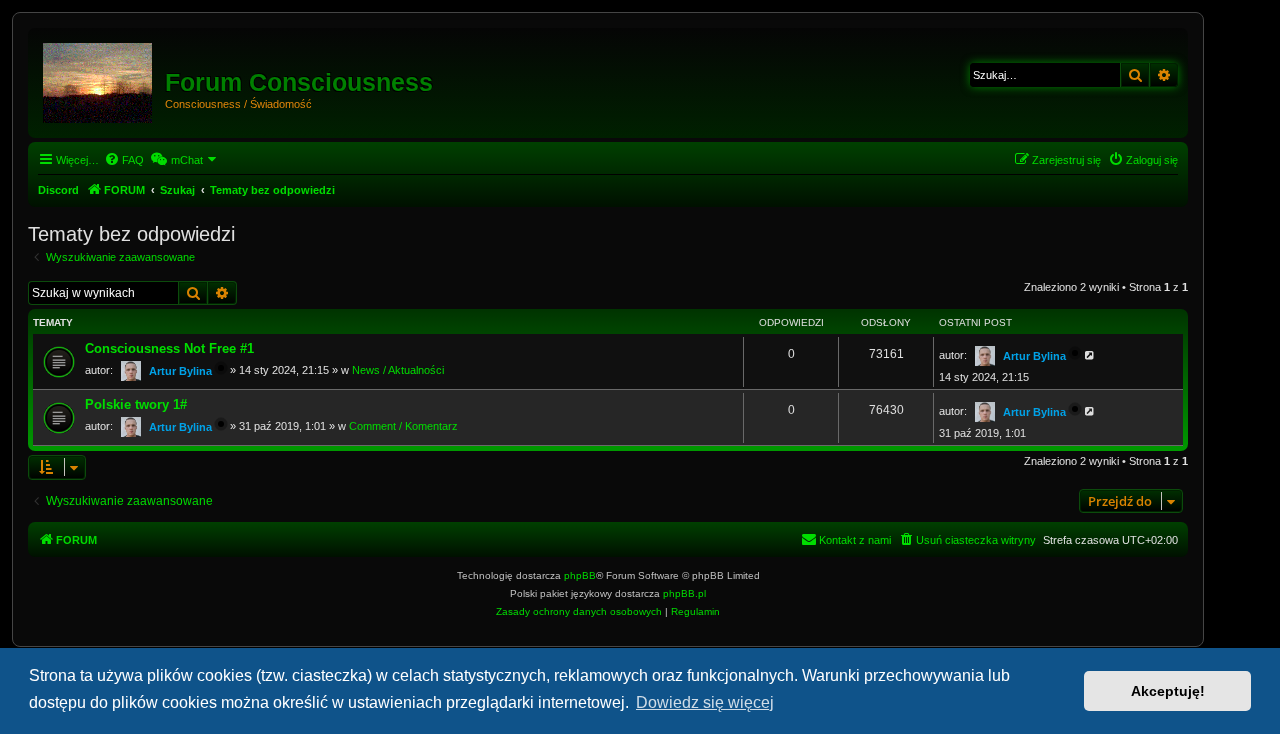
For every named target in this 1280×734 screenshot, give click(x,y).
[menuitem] (124, 160)
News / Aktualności (398, 370)
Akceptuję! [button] (1168, 691)
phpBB (580, 575)
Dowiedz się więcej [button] (705, 702)
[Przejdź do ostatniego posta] (1090, 355)
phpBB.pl (684, 593)
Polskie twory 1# (136, 404)
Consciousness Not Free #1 (169, 348)
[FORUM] (99, 79)
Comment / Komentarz (403, 426)
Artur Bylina (180, 371)
